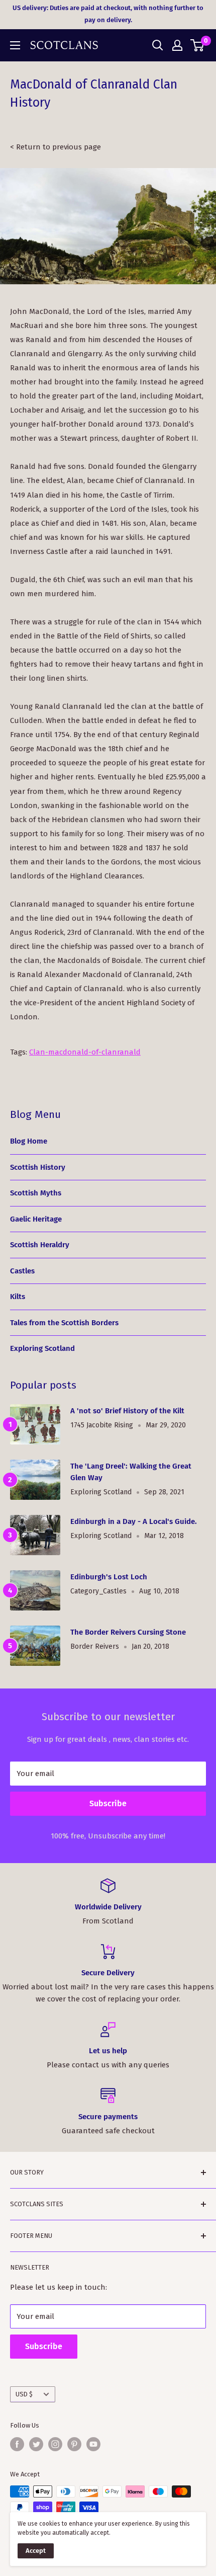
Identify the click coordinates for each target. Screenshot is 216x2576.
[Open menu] (15, 45)
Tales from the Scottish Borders (64, 1323)
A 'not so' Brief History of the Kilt (127, 1411)
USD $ (24, 2394)
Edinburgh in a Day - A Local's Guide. (134, 1521)
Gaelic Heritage (36, 1219)
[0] (198, 45)
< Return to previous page (56, 147)
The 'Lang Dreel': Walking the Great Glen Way (131, 1472)
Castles (22, 1271)
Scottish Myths (36, 1193)
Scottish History (38, 1167)
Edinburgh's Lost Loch (109, 1577)
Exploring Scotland (42, 1348)
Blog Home (29, 1141)
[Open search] (158, 45)
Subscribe (108, 1803)
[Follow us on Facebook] (17, 2444)
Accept (36, 2551)
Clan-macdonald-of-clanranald (85, 1052)
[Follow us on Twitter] (36, 2444)
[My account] (177, 45)
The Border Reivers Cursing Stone (128, 1632)
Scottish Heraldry (40, 1245)
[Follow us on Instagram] (55, 2444)
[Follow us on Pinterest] (74, 2444)
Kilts (18, 1297)
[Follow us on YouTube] (93, 2444)
